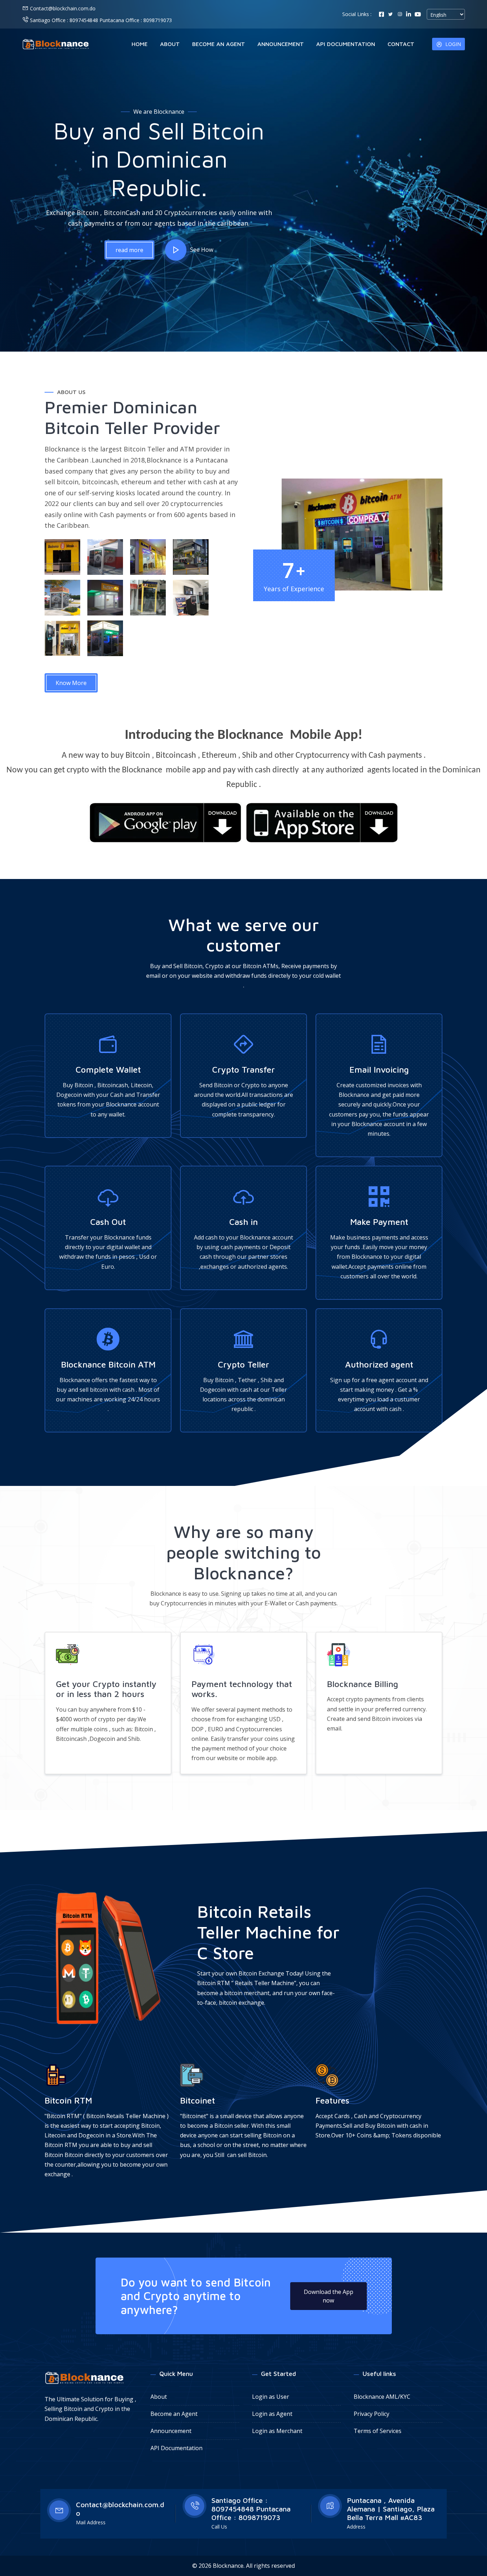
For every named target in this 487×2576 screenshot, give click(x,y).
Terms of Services (378, 2431)
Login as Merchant (277, 2431)
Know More (71, 683)
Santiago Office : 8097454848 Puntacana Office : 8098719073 (100, 20)
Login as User (271, 2397)
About (170, 44)
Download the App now (329, 2296)
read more (129, 250)
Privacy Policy (371, 2414)
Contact (401, 44)
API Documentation (346, 44)
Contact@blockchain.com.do (63, 8)
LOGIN (453, 44)
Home (140, 44)
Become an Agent (219, 44)
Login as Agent (272, 2414)
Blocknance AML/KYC (382, 2397)
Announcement (281, 44)
